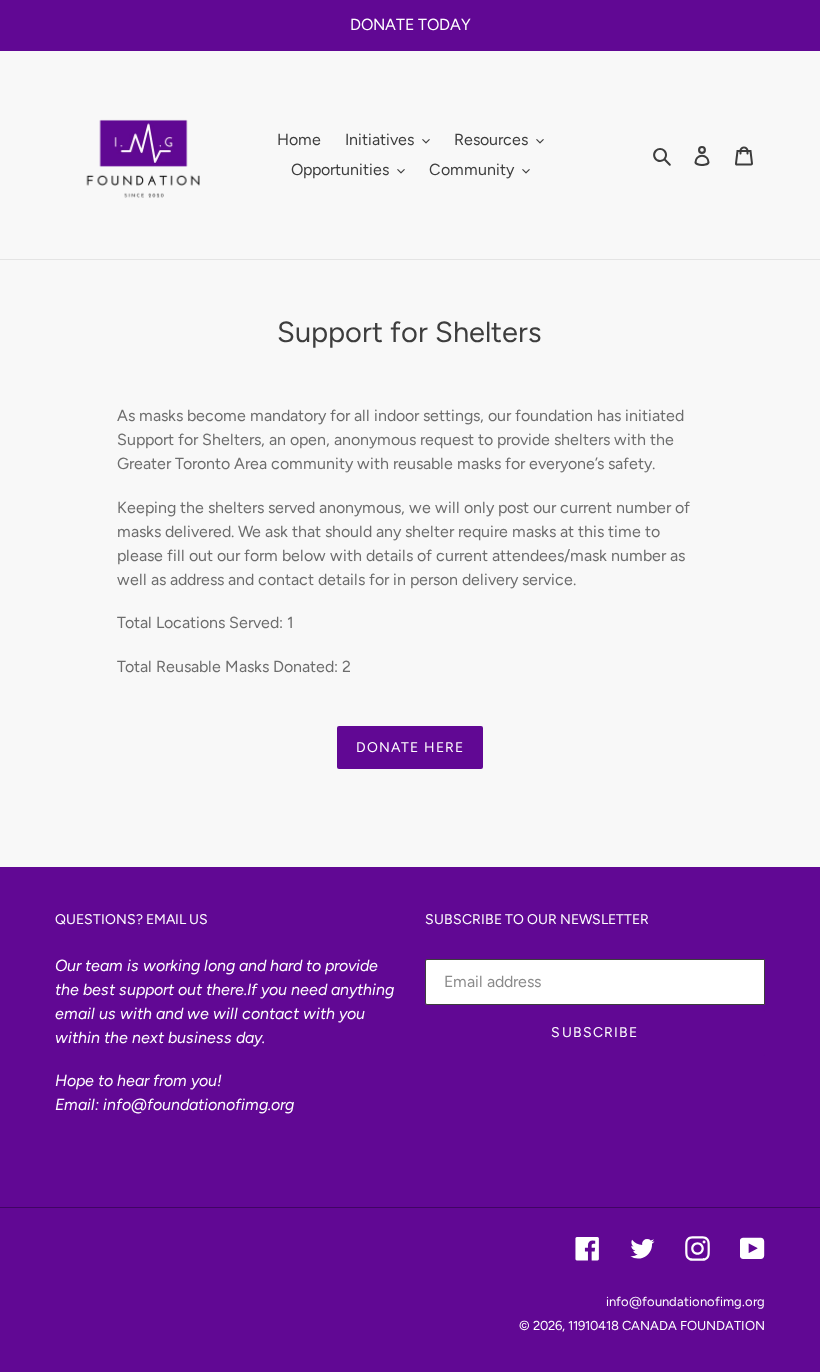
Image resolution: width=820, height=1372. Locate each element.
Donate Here (410, 747)
